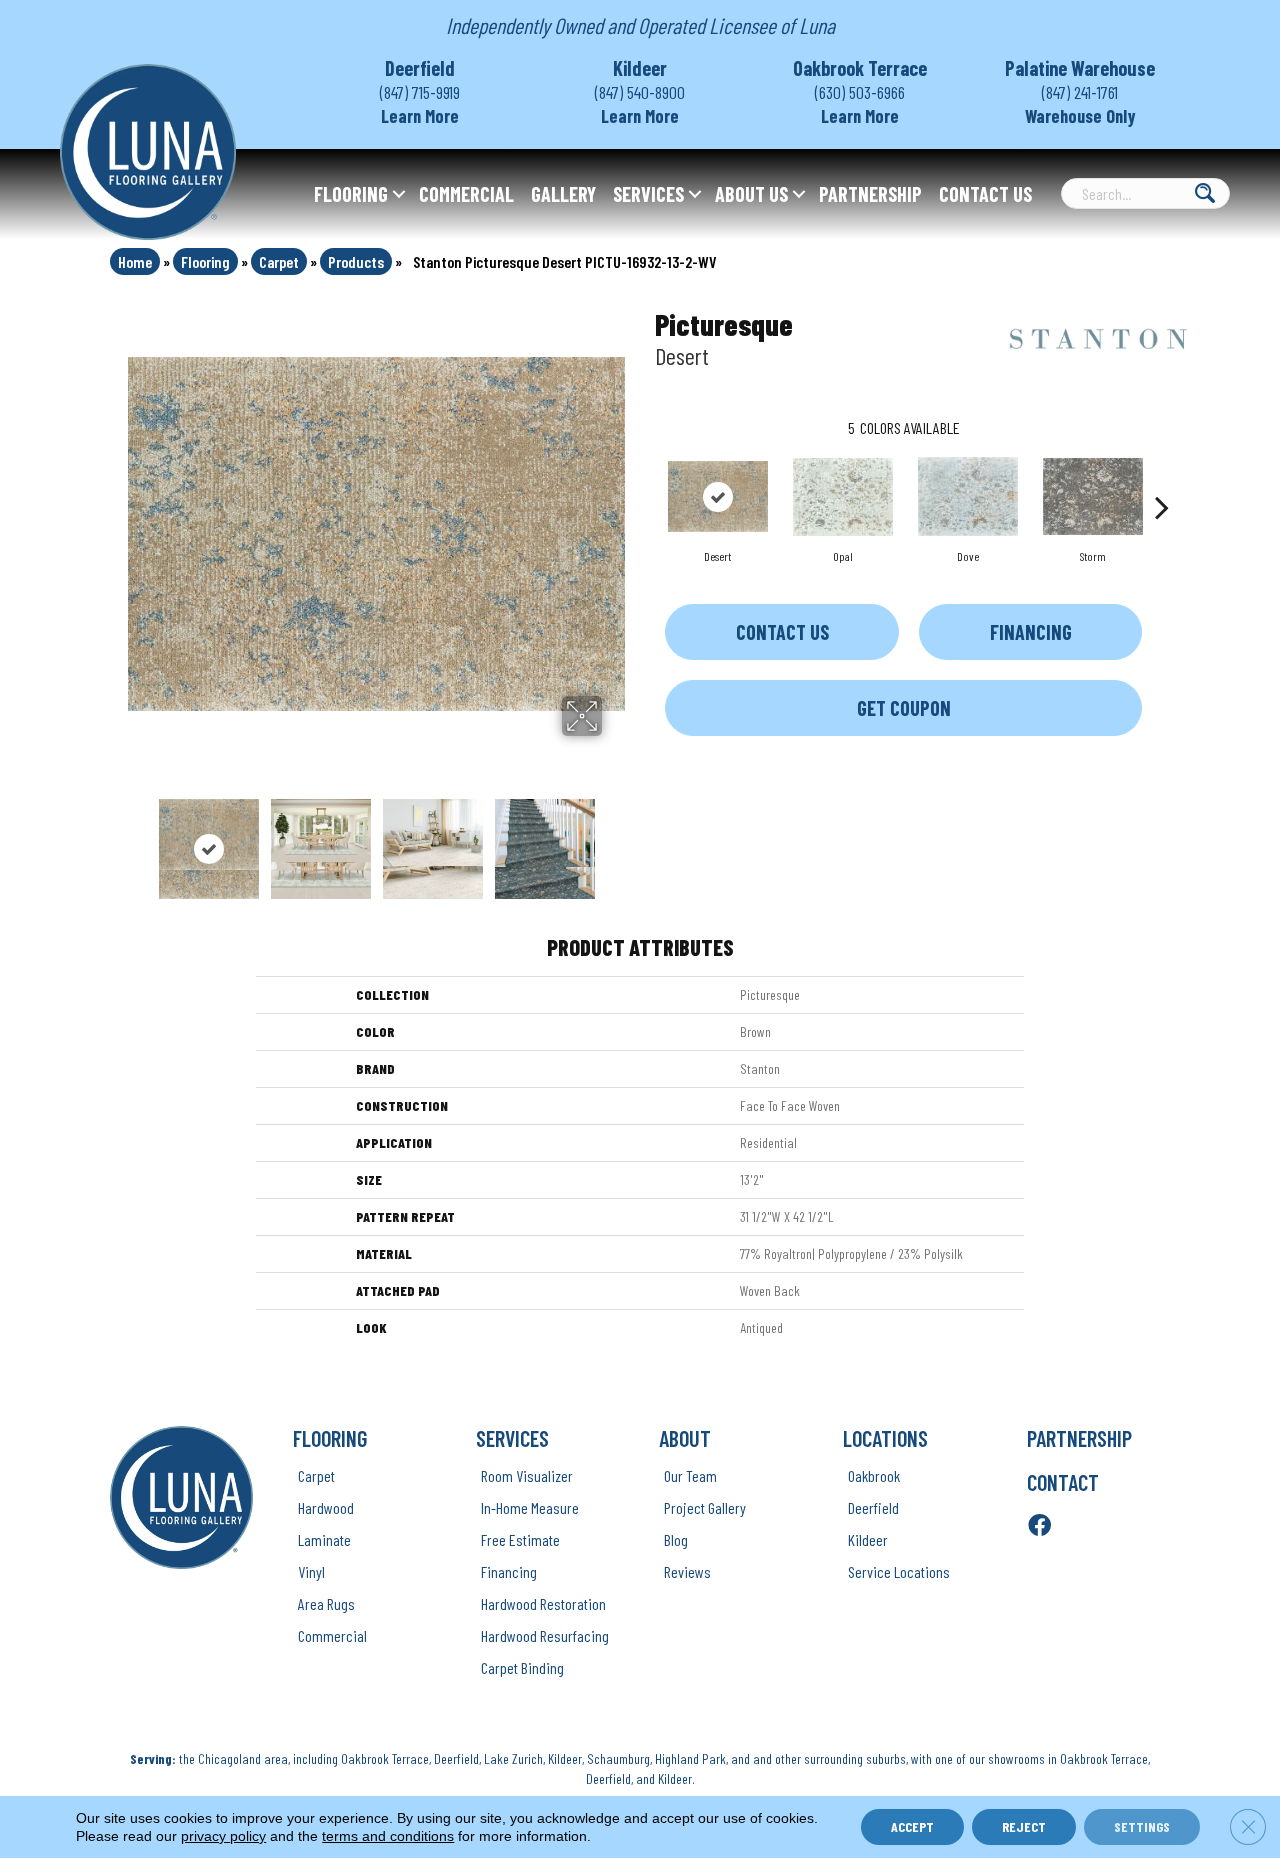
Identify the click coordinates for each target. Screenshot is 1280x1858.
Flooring (351, 194)
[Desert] (718, 496)
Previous (138, 839)
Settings (1142, 1826)
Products (356, 261)
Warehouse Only (1080, 116)
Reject (1024, 1826)
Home (135, 261)
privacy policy (223, 1836)
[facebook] (1039, 1526)
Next (615, 839)
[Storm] (1093, 496)
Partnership (870, 194)
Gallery (563, 194)
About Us (751, 194)
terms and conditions (388, 1836)
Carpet (279, 261)
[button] (399, 194)
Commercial (466, 194)
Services (648, 194)
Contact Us (985, 194)
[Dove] (968, 496)
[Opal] (843, 497)
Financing (1031, 632)
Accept (912, 1826)
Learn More (420, 116)
